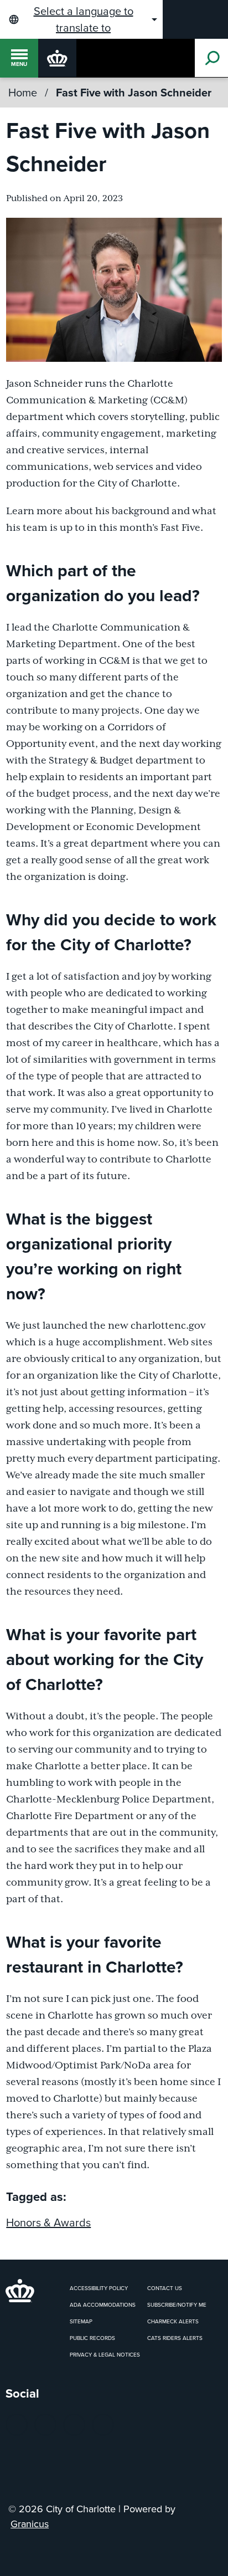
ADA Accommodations (103, 2305)
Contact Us (165, 2288)
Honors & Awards (48, 2222)
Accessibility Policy (99, 2288)
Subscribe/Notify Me (177, 2305)
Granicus (30, 2524)
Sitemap (81, 2321)
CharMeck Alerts (173, 2321)
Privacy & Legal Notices (105, 2355)
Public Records (92, 2338)
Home (23, 93)
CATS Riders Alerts (175, 2338)
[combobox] (81, 19)
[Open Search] (211, 58)
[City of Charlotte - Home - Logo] (57, 58)
